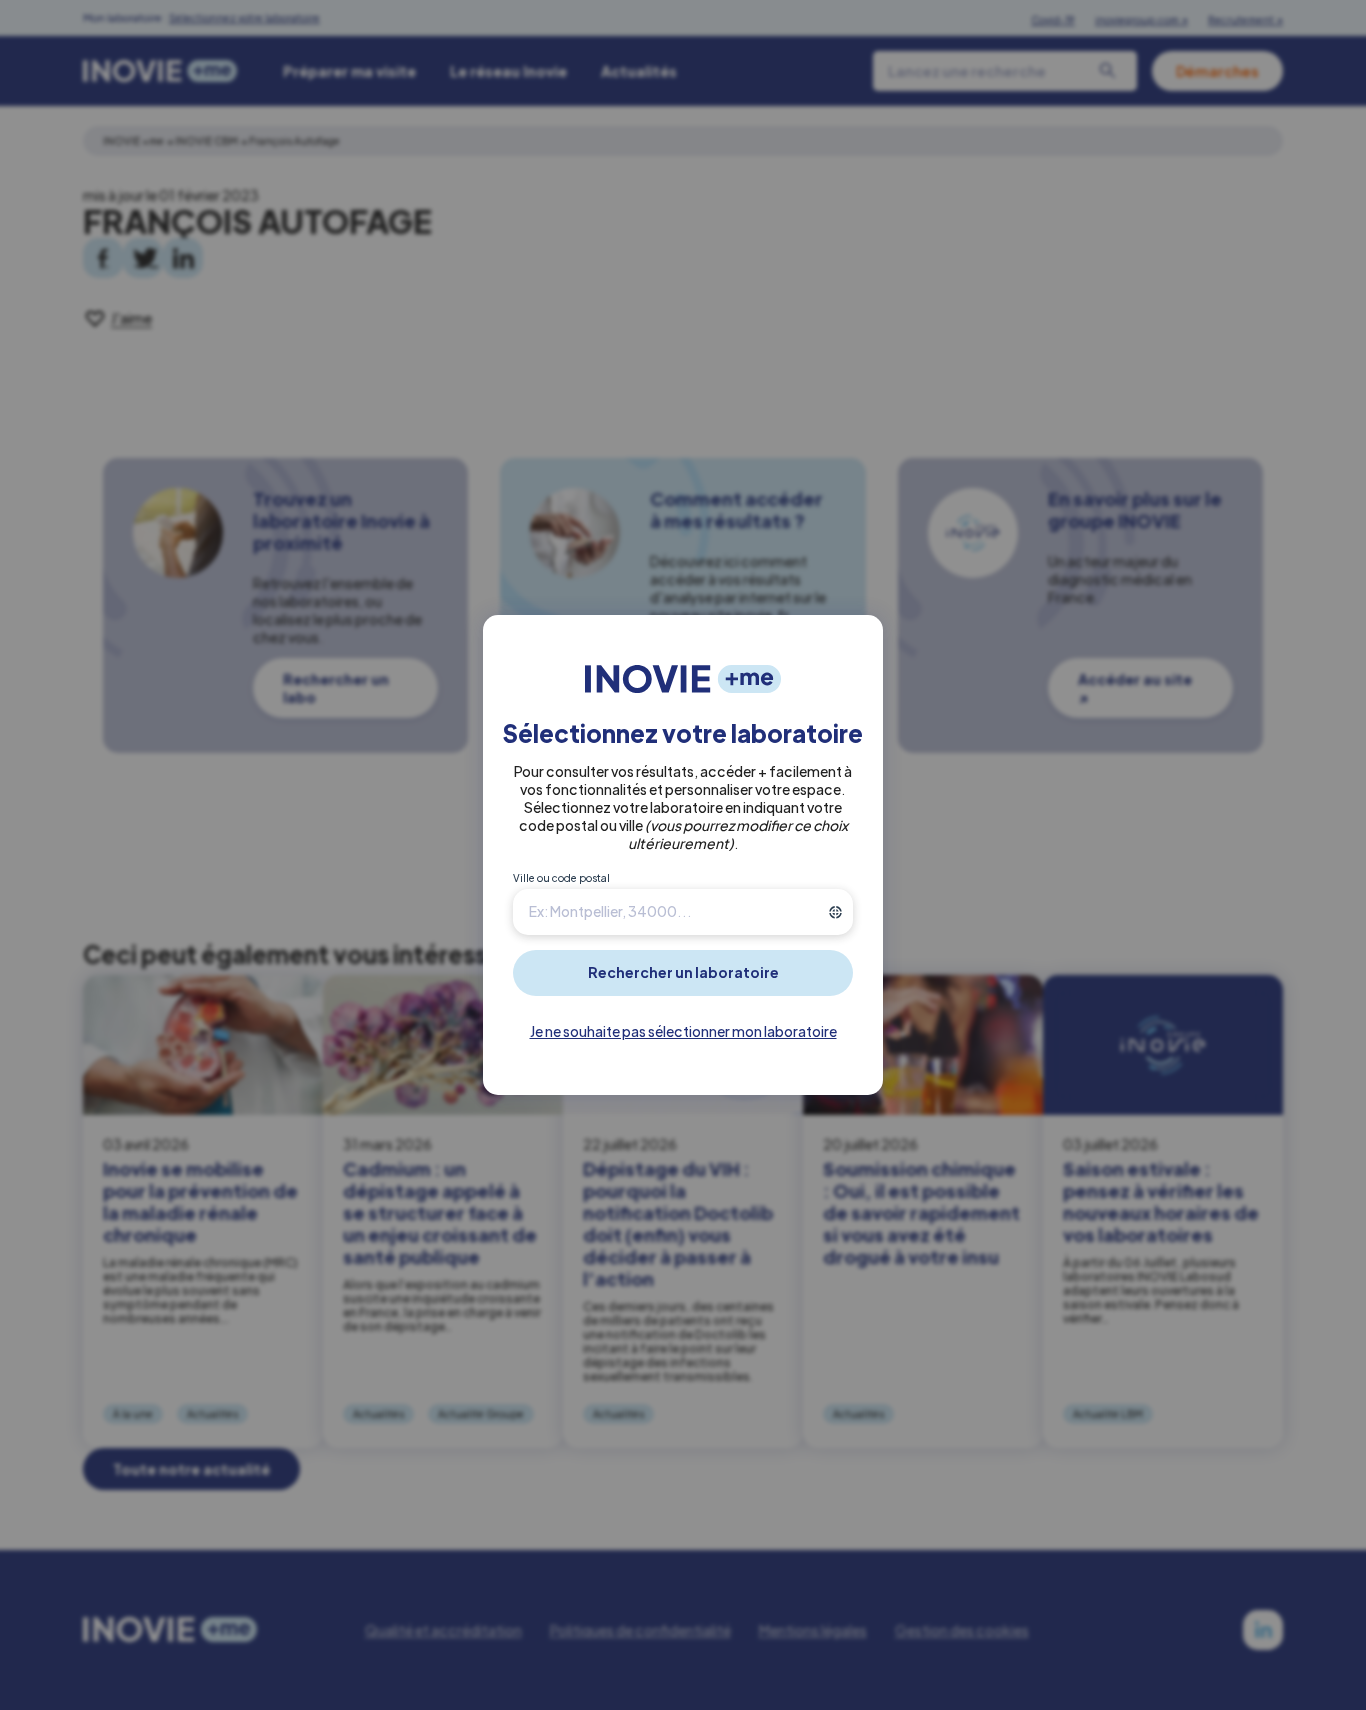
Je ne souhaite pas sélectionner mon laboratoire (683, 1031)
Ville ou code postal (561, 878)
